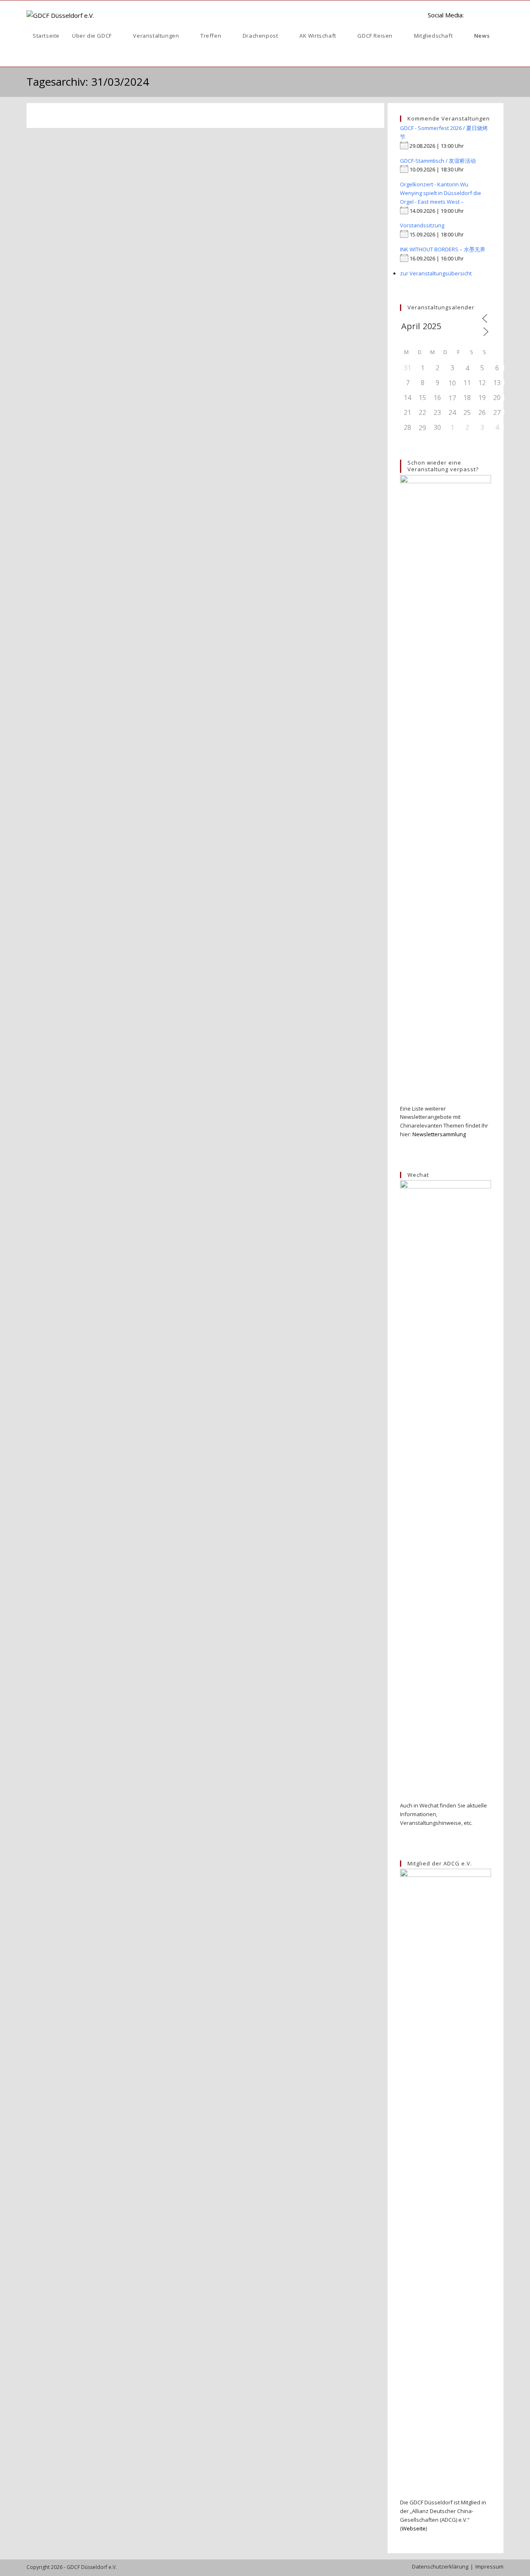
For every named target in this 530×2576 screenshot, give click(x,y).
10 (452, 383)
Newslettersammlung (439, 1134)
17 (452, 398)
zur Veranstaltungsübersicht (436, 273)
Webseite (414, 2528)
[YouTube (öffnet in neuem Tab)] (487, 14)
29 (422, 428)
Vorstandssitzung (422, 225)
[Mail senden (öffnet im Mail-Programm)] (500, 14)
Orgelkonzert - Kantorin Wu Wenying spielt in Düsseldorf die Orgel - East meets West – (441, 193)
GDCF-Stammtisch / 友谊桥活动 (438, 161)
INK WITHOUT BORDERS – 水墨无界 (443, 249)
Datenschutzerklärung (440, 2566)
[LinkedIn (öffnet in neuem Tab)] (474, 14)
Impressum (489, 2566)
